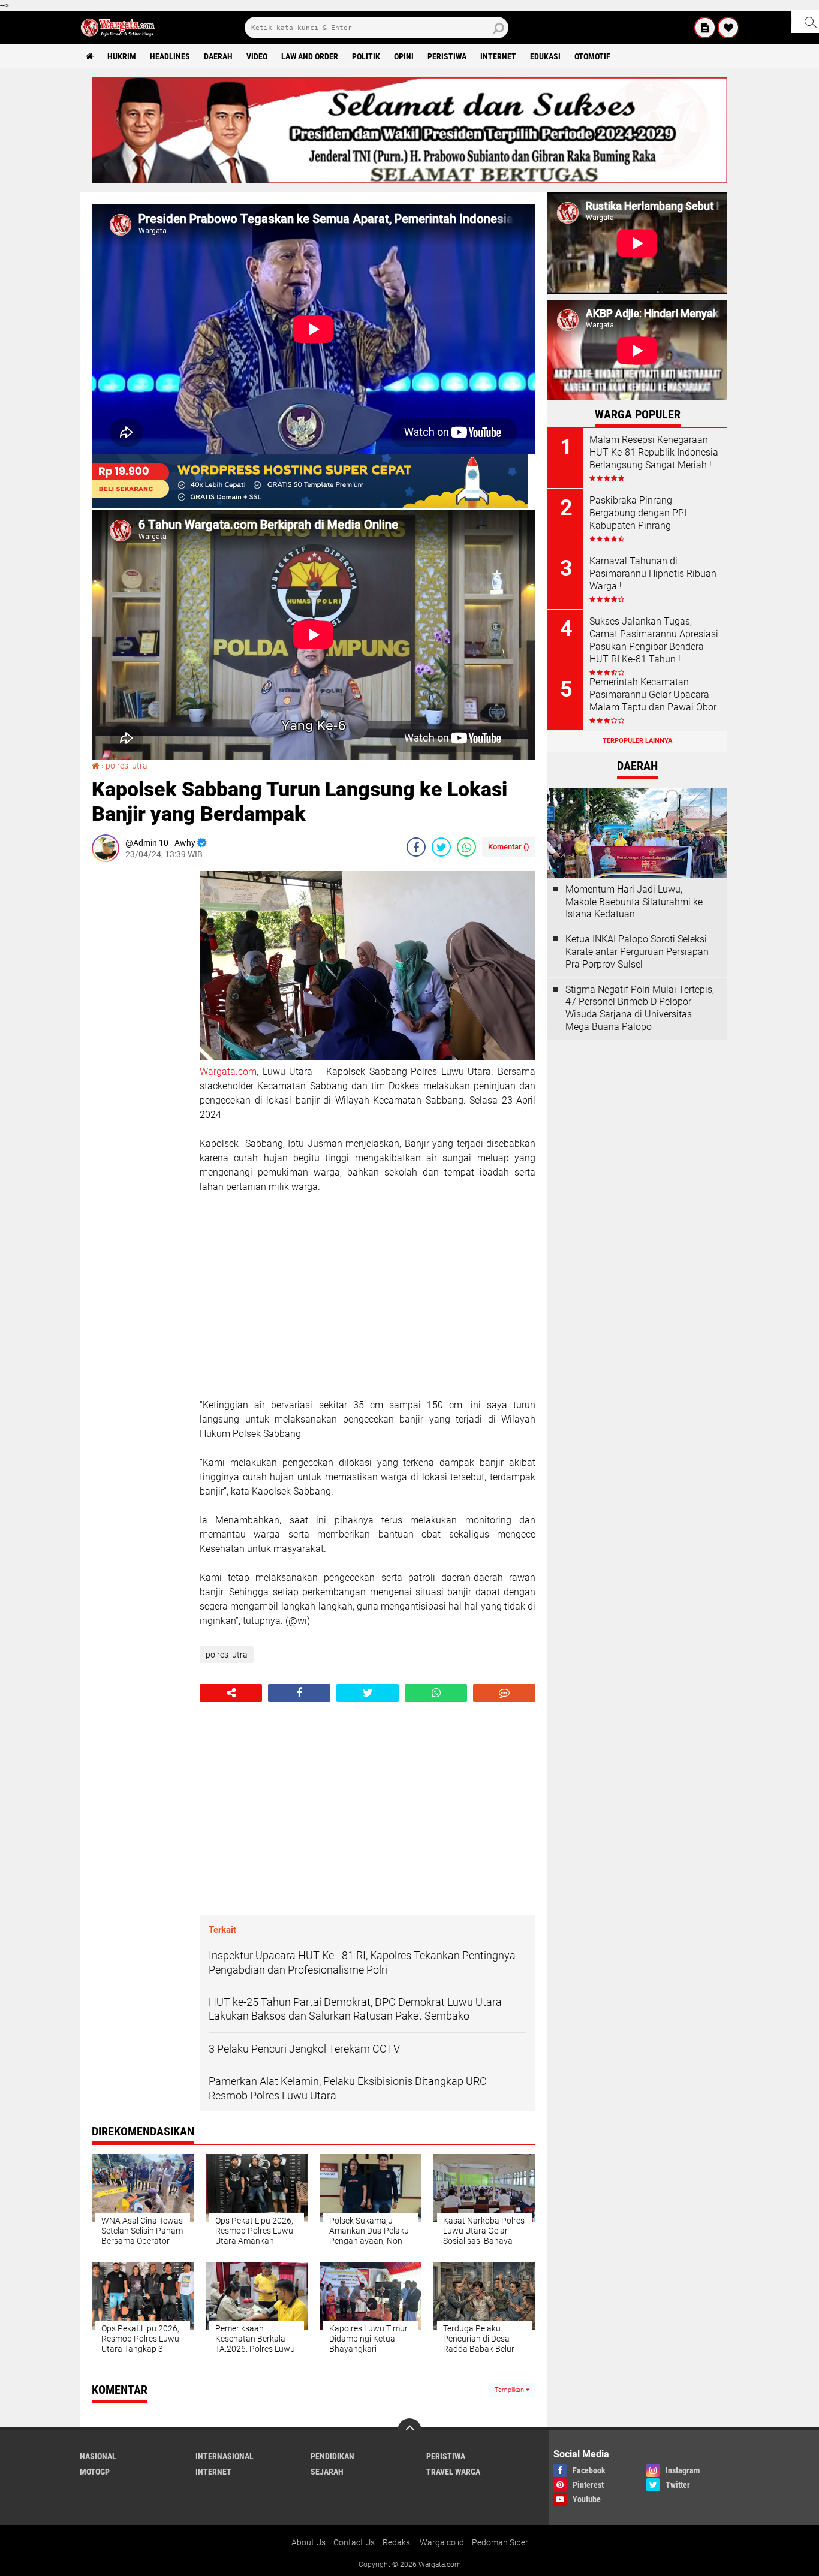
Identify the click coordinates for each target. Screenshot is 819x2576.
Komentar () (509, 847)
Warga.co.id (442, 2542)
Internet (498, 56)
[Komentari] (504, 1693)
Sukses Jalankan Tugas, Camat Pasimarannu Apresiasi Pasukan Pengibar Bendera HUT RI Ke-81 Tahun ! (654, 640)
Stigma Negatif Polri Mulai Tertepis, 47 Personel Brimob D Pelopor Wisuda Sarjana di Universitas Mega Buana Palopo (640, 1008)
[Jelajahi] (805, 22)
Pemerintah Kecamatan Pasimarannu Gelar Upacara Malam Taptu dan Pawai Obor (653, 695)
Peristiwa (447, 56)
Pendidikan (332, 2456)
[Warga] (705, 28)
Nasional (98, 2456)
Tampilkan (510, 2390)
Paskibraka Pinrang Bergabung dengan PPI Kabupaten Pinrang (638, 513)
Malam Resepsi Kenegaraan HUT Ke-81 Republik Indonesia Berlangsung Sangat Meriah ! (654, 452)
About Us (308, 2542)
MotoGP (95, 2472)
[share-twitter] (441, 847)
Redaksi (397, 2542)
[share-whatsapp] (466, 847)
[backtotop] (409, 2430)
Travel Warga (453, 2472)
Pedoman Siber (500, 2542)
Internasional (225, 2456)
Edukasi (545, 56)
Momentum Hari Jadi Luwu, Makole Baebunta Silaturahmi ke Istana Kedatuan (634, 902)
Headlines (170, 56)
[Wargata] (728, 28)
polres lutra (127, 766)
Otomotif (592, 56)
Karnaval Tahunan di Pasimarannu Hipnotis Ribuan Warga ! (653, 573)
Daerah (218, 56)
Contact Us (354, 2542)
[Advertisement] (140, 1051)
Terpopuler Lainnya (637, 741)
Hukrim (122, 56)
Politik (366, 56)
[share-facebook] (416, 847)
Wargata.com (228, 1072)
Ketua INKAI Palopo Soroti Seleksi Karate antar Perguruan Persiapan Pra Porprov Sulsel (637, 952)
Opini (404, 56)
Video (257, 56)
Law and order (310, 56)
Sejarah (327, 2472)
